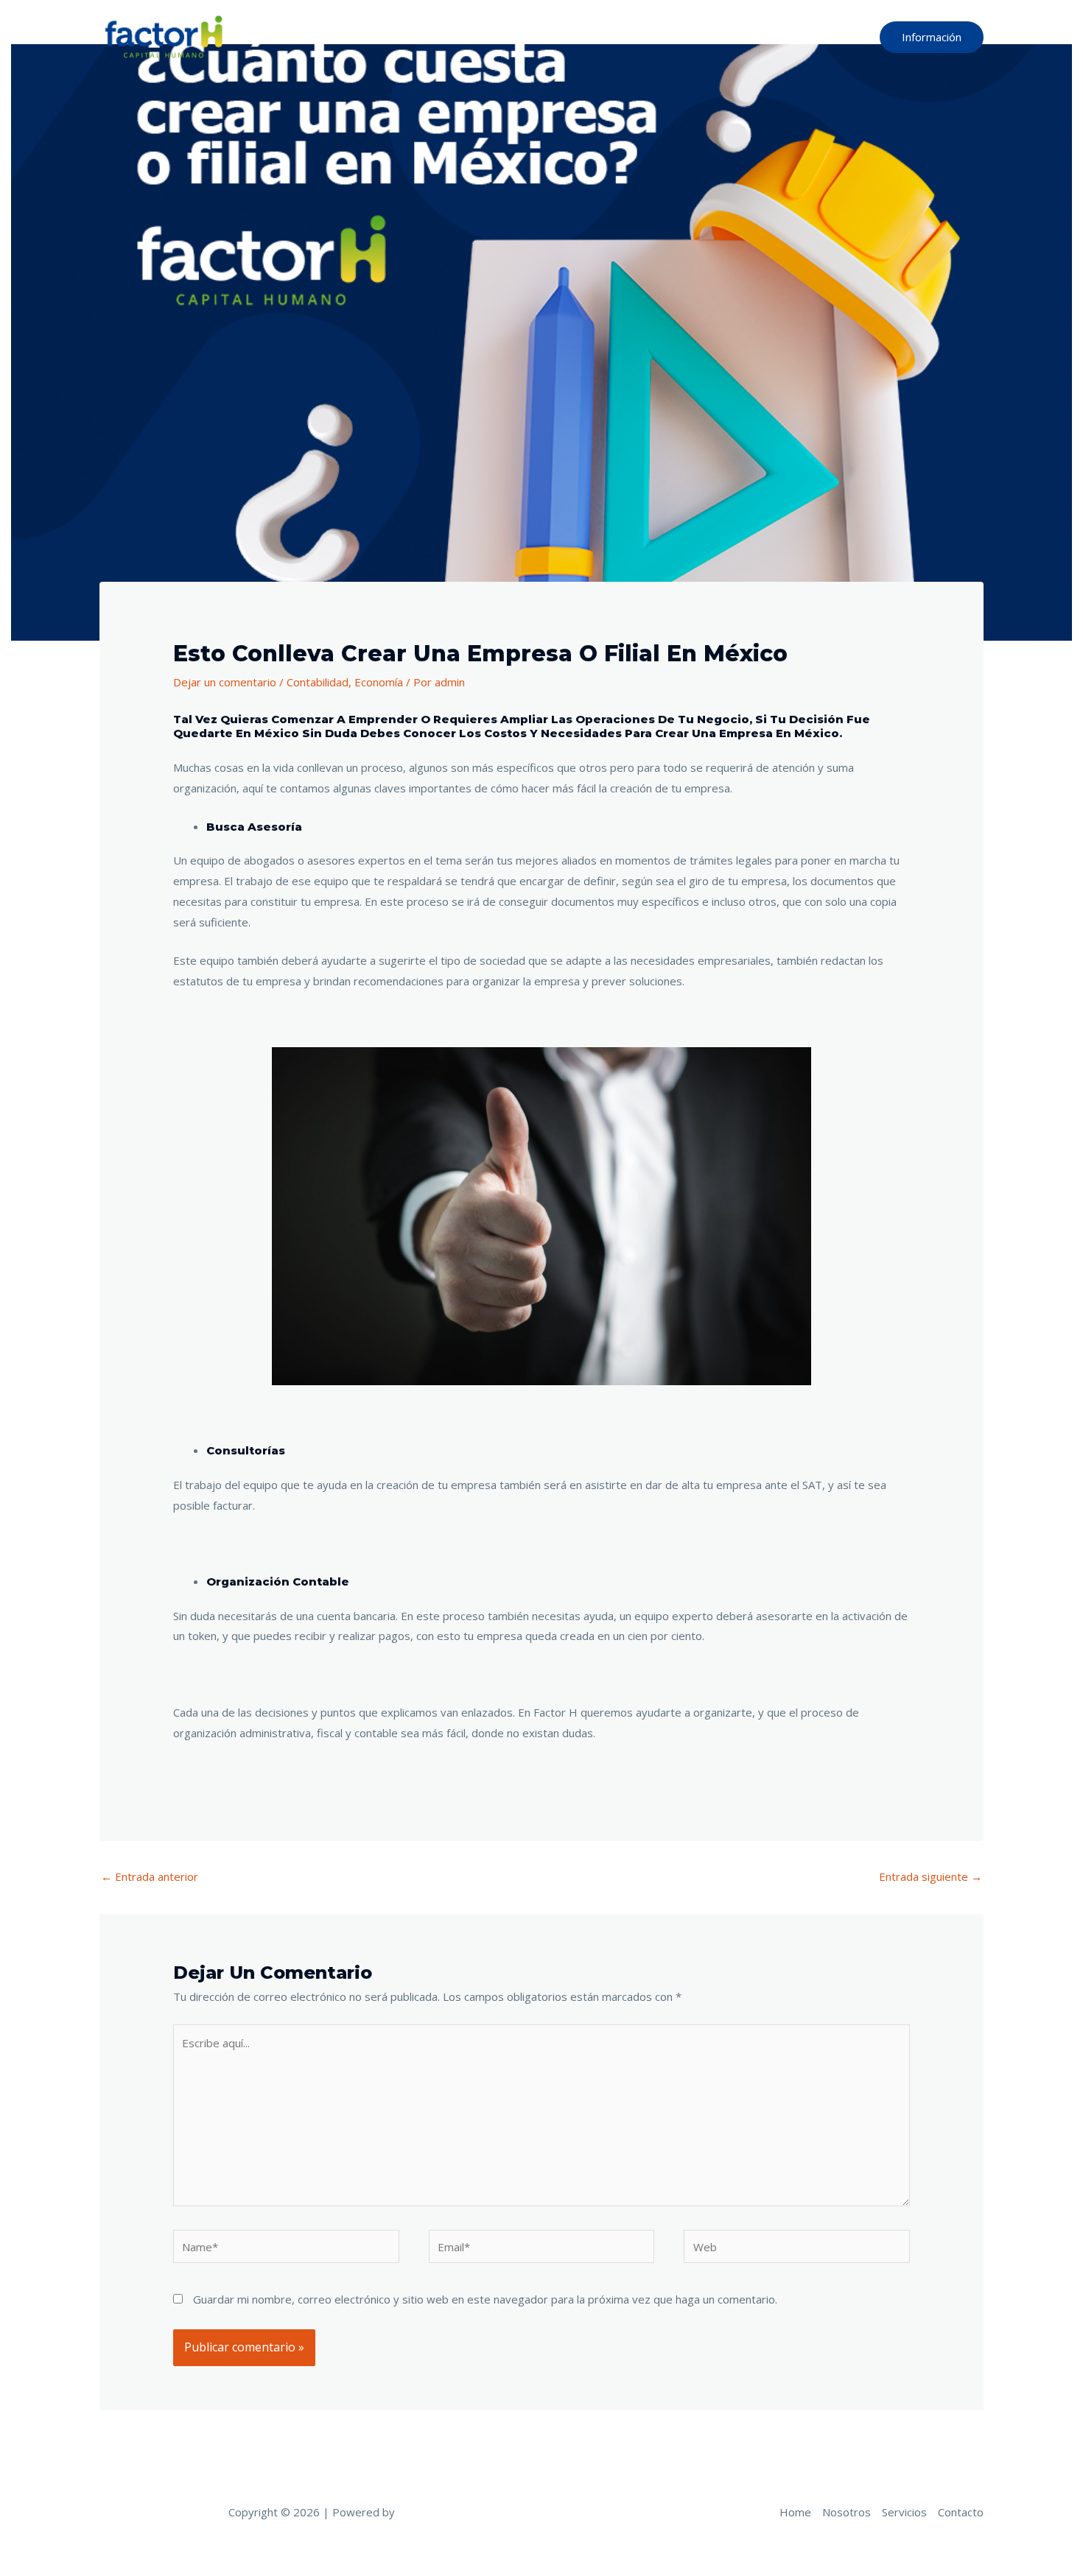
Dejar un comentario (225, 682)
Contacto (831, 37)
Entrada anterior (150, 1876)
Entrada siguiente (930, 1876)
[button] (932, 37)
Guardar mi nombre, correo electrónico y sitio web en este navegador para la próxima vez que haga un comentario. (485, 2299)
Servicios (764, 37)
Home (632, 37)
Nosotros (695, 37)
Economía (379, 682)
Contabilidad (318, 682)
